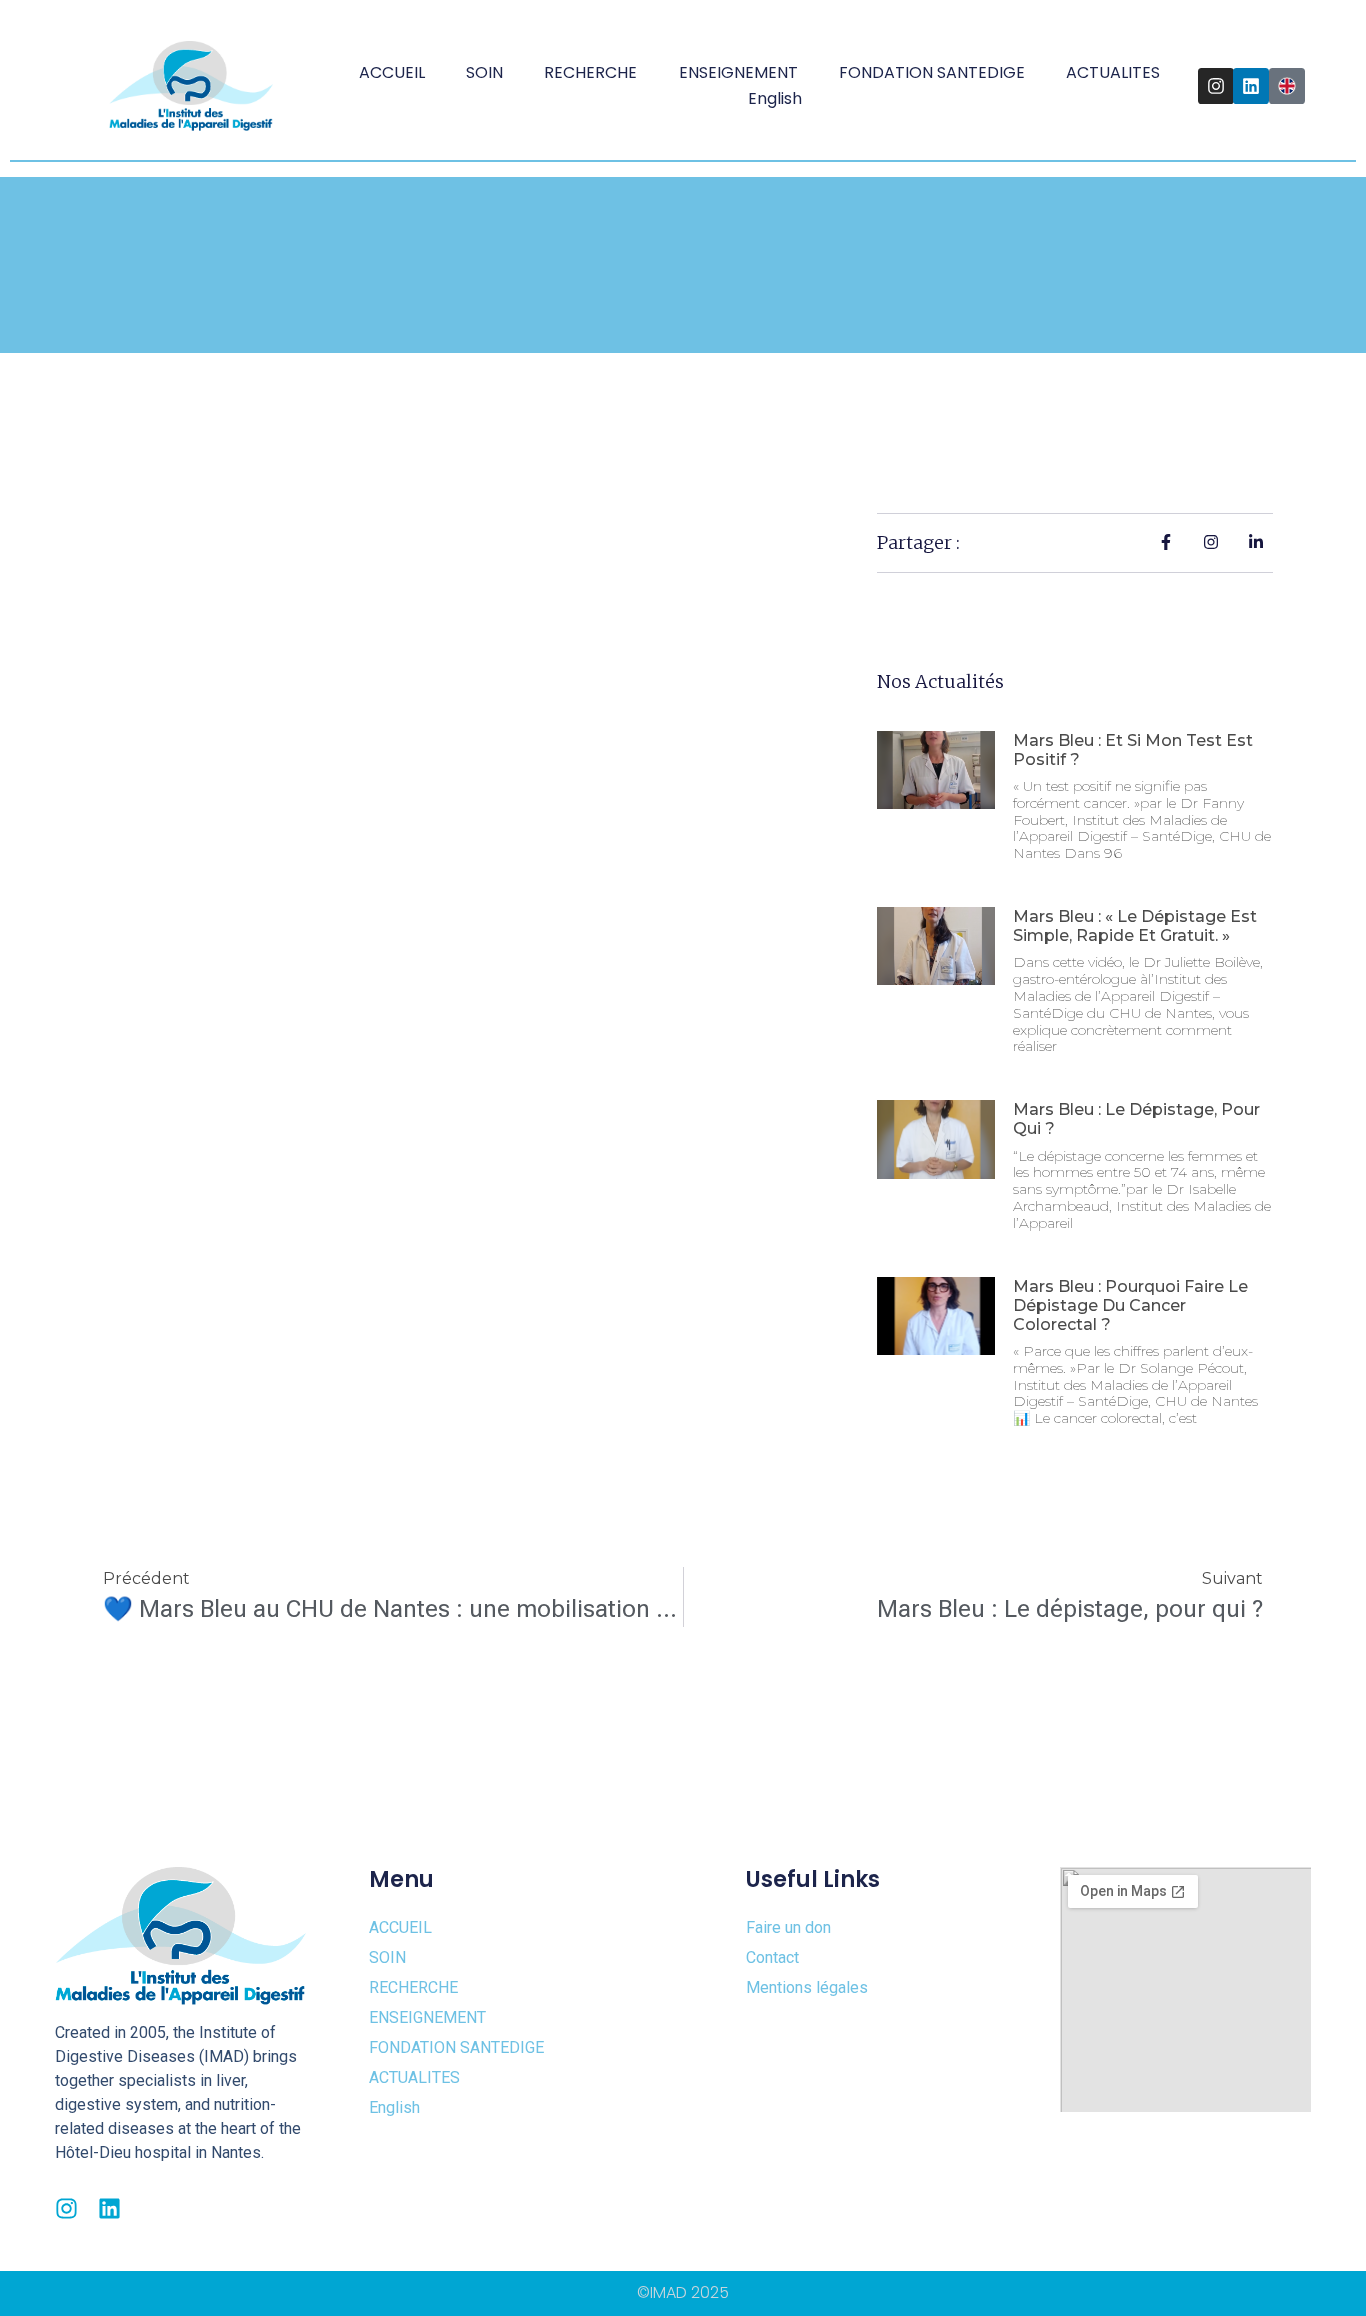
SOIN (484, 72)
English (775, 98)
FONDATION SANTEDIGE (932, 72)
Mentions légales (807, 1987)
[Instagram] (1216, 86)
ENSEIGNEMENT (738, 72)
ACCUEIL (392, 72)
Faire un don (788, 1927)
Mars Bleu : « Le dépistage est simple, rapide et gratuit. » (1135, 926)
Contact (772, 1957)
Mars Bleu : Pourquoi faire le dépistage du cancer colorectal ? (1130, 1305)
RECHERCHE (590, 72)
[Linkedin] (1251, 86)
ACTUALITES (1113, 72)
